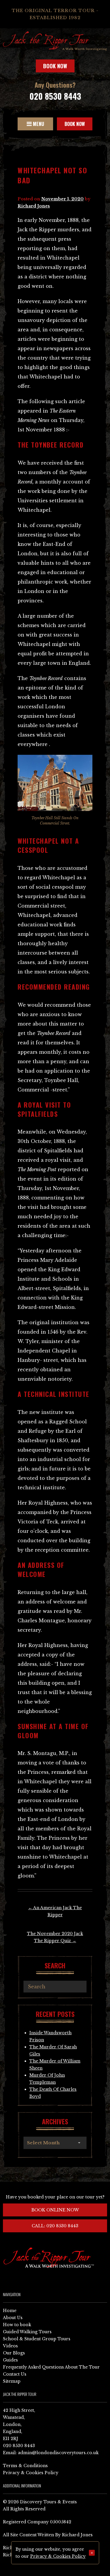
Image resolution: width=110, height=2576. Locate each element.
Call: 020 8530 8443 (55, 2226)
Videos (10, 2346)
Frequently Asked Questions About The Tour (51, 2367)
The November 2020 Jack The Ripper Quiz (55, 1937)
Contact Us (15, 2374)
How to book (17, 2325)
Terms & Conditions (25, 2466)
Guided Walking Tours (27, 2332)
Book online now (55, 2210)
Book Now (55, 66)
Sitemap (12, 2381)
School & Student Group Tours (37, 2339)
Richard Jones (34, 206)
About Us (13, 2318)
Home (10, 2311)
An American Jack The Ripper (55, 1911)
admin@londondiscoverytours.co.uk (58, 2453)
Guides (10, 2360)
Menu (38, 124)
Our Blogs (14, 2353)
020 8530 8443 (55, 96)
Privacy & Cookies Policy (31, 2473)
